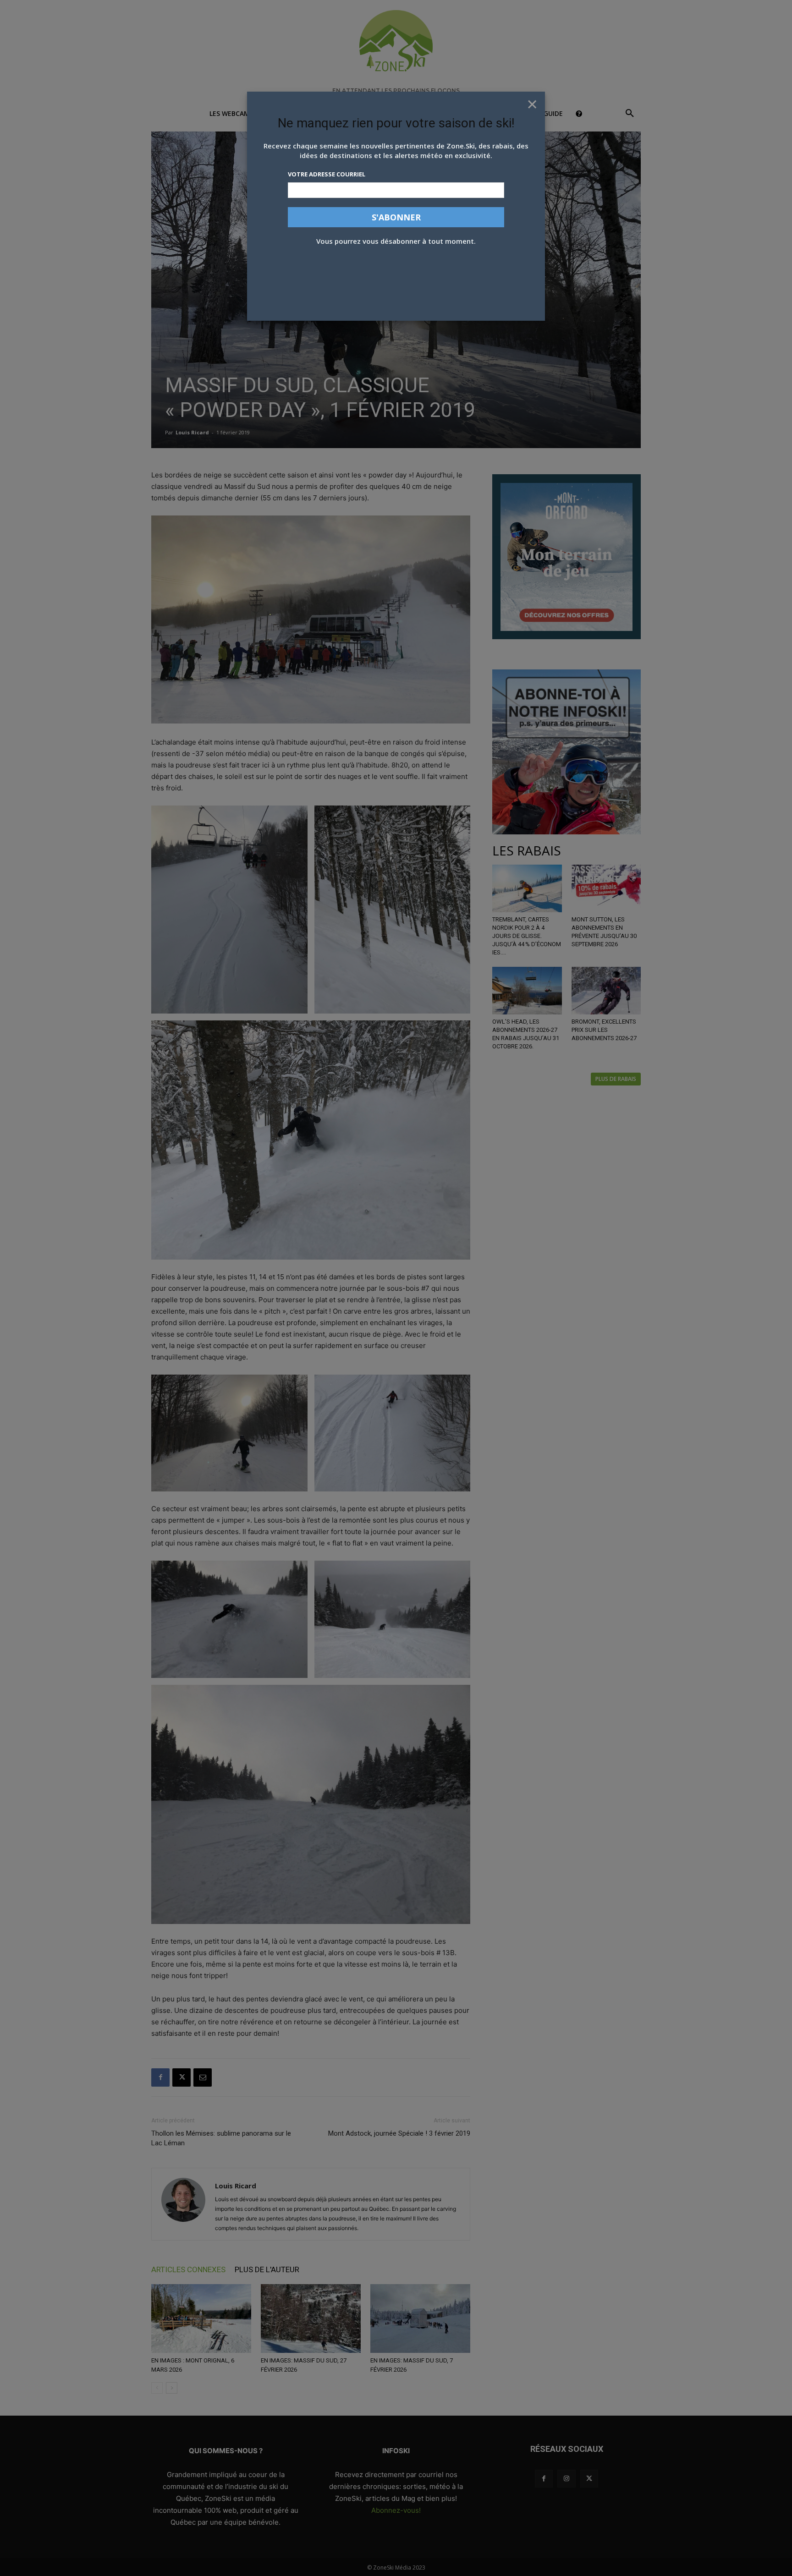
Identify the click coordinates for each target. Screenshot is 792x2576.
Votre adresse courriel (327, 174)
